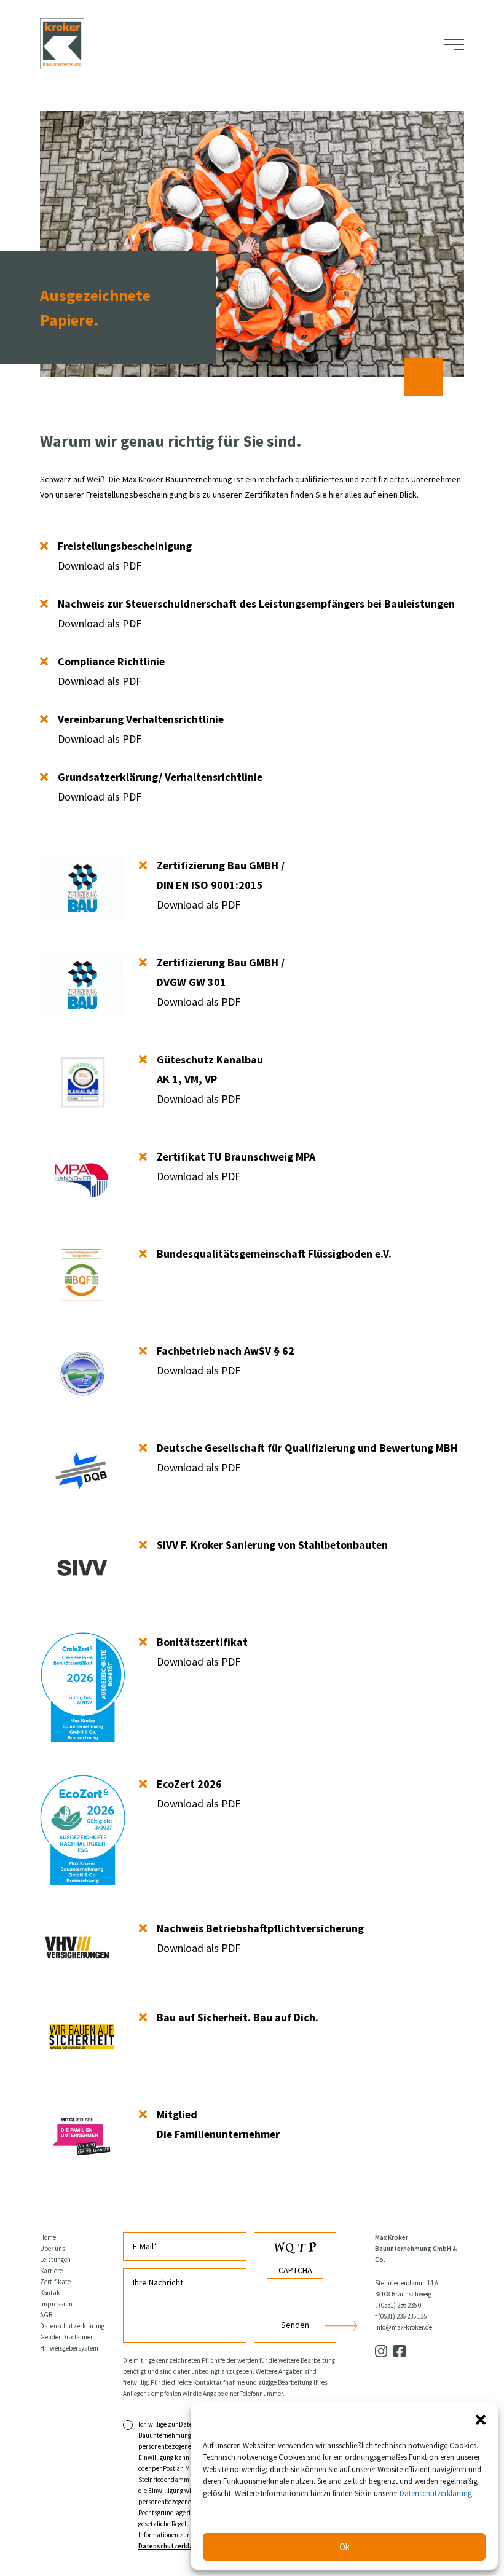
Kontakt (51, 2293)
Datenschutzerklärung (72, 2326)
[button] (481, 2419)
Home (48, 2237)
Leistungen (55, 2260)
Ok (345, 2547)
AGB (46, 2315)
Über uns (53, 2249)
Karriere (51, 2271)
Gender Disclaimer (66, 2337)
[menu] (454, 44)
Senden (295, 2325)
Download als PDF (125, 556)
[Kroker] (62, 44)
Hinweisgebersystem (69, 2348)
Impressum (56, 2304)
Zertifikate (55, 2282)
